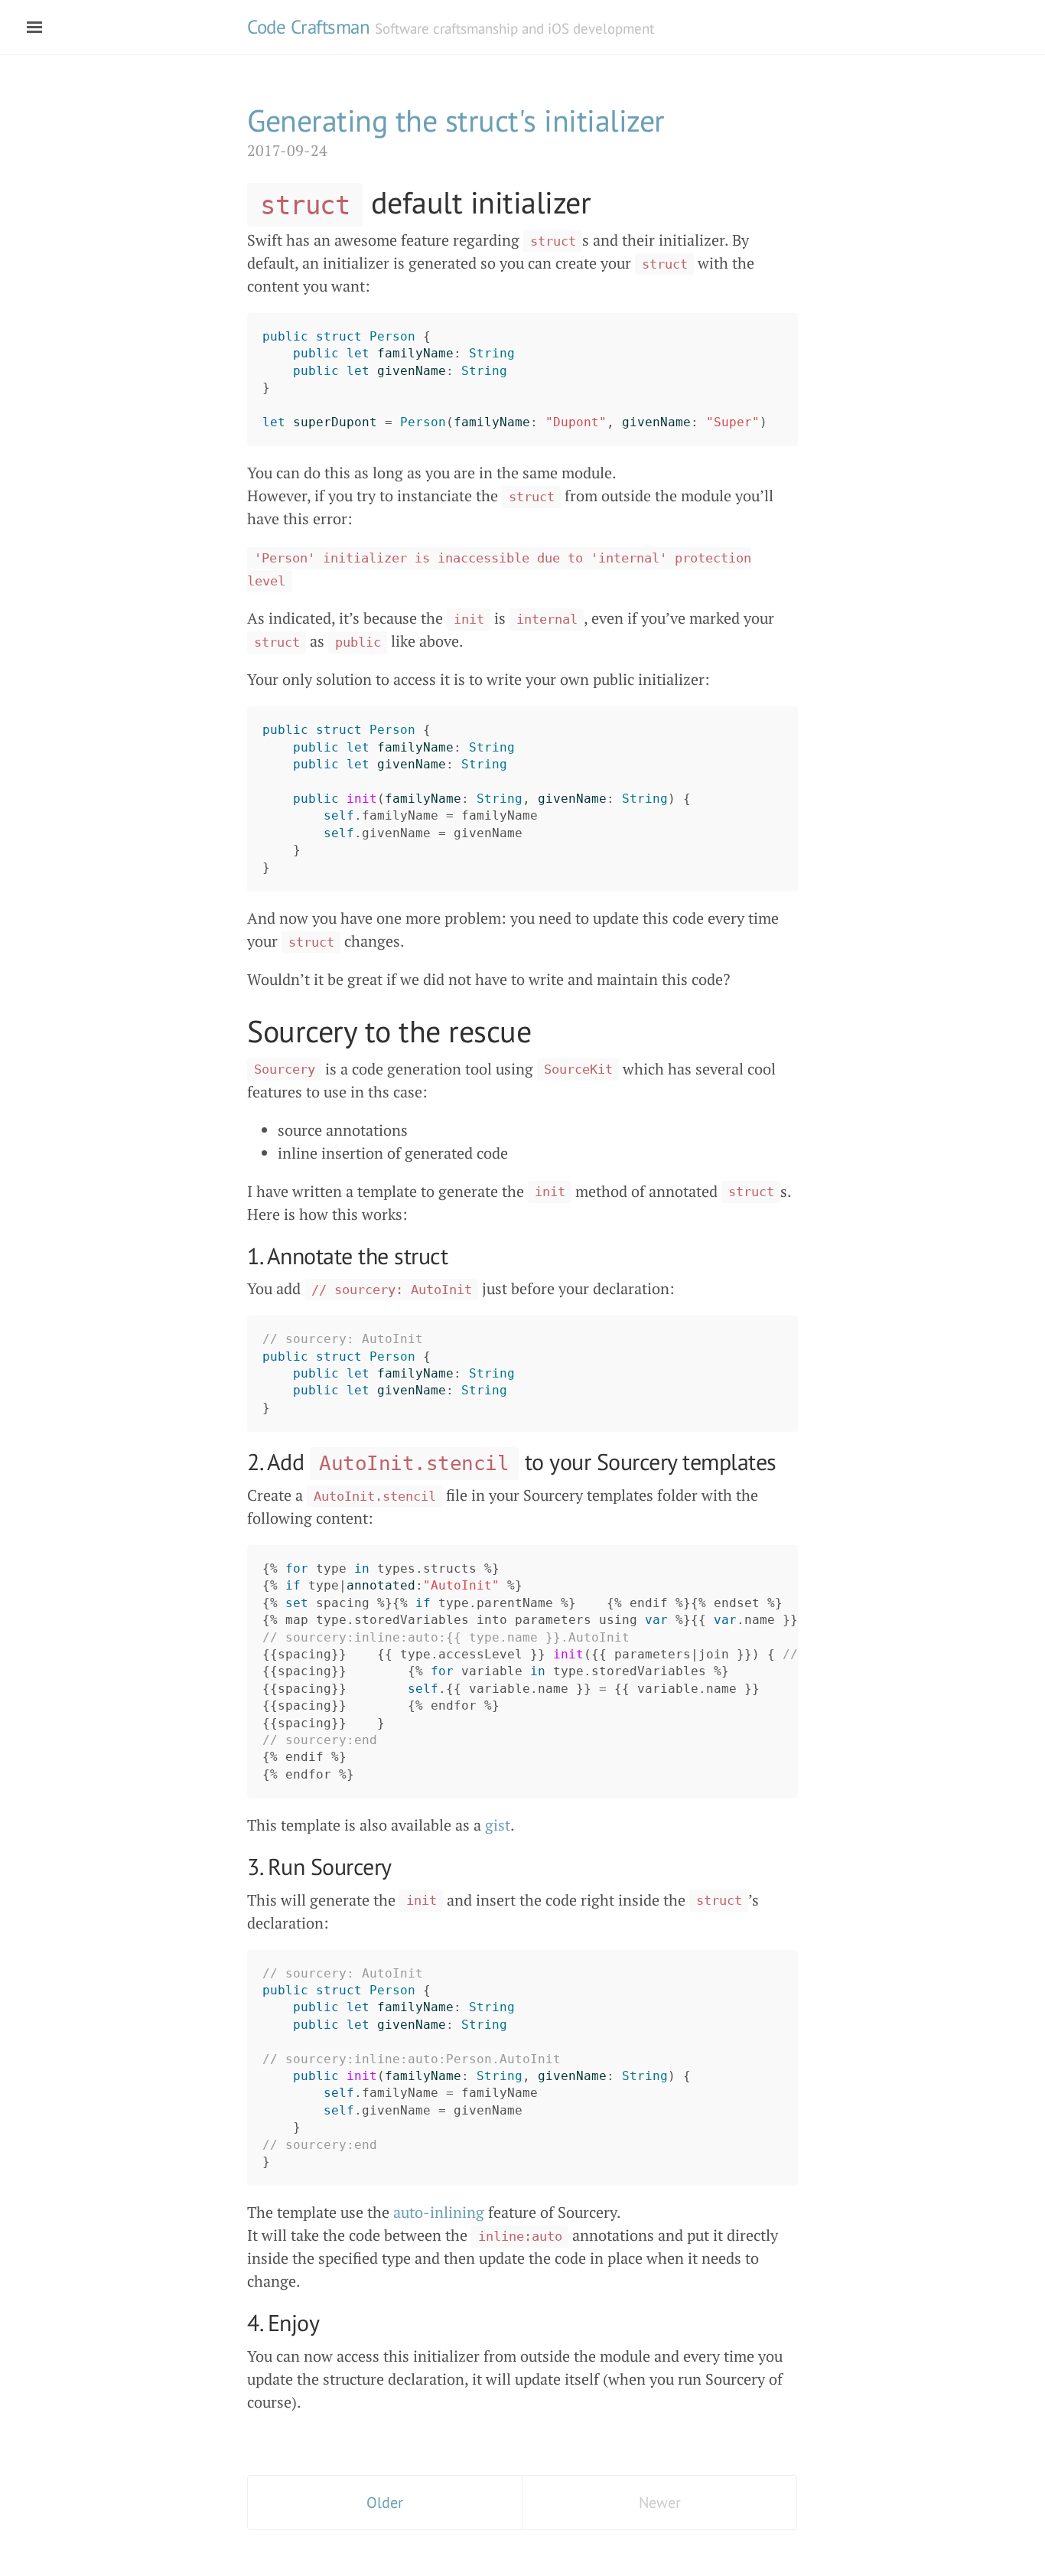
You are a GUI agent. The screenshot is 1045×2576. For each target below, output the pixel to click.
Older (385, 2503)
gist (498, 1825)
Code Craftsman (308, 27)
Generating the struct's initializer (456, 120)
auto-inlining (439, 2212)
